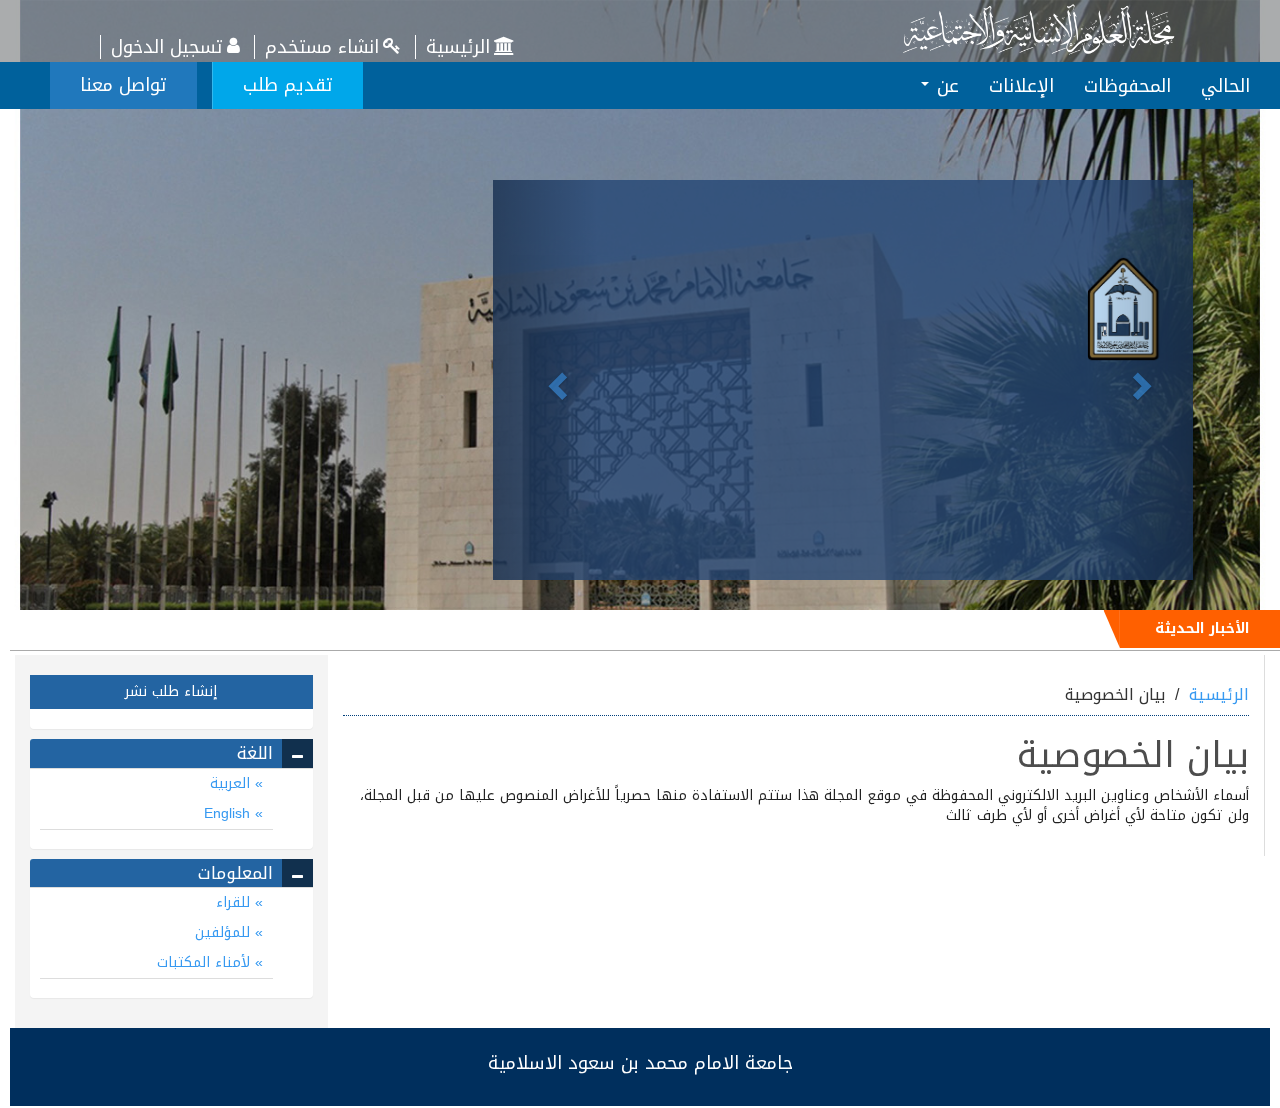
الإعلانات (1021, 86)
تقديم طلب (288, 85)
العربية (232, 783)
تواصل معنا (123, 85)
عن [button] (945, 86)
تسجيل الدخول (167, 47)
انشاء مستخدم (322, 47)
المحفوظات (1127, 86)
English (229, 813)
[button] (545, 380)
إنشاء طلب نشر (171, 691)
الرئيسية (458, 47)
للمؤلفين (225, 932)
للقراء (235, 902)
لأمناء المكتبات (206, 962)
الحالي (1225, 86)
